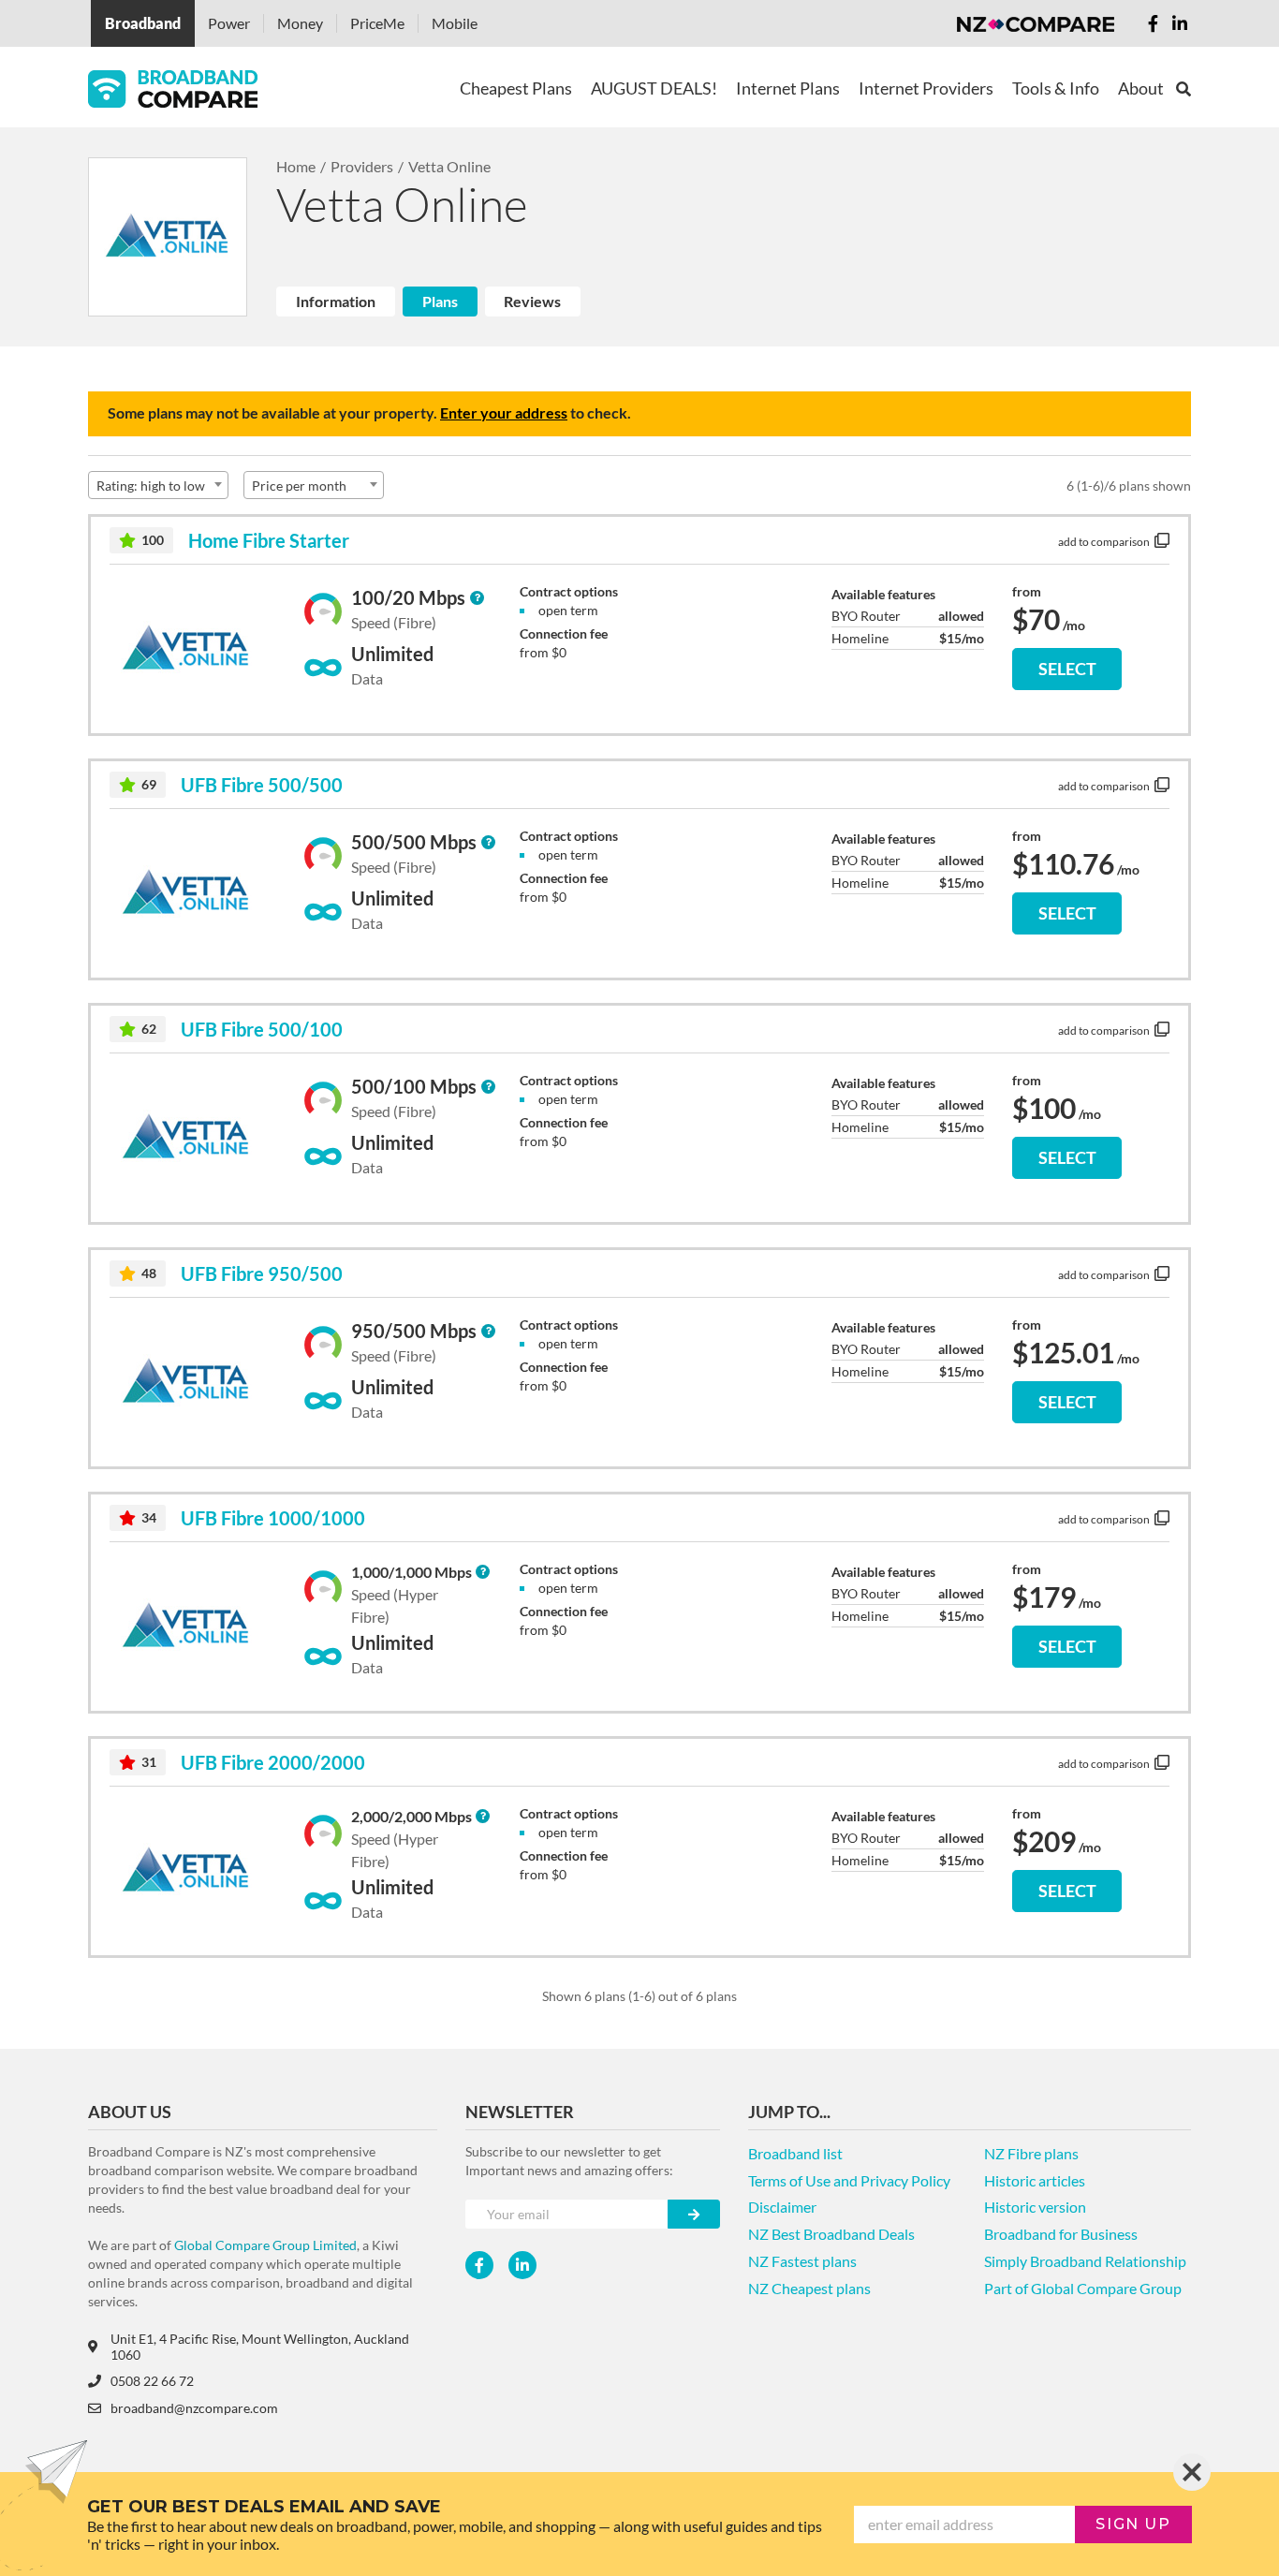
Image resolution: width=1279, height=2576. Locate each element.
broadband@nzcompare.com (194, 2408)
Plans (440, 301)
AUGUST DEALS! (654, 88)
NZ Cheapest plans (809, 2288)
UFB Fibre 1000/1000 (273, 1518)
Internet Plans (788, 88)
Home (296, 166)
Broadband (143, 23)
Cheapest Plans (516, 88)
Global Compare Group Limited (265, 2245)
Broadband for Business (1061, 2234)
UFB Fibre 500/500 (262, 785)
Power (229, 23)
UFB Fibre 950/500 (262, 1273)
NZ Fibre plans (1031, 2153)
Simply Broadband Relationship (1085, 2261)
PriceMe (377, 23)
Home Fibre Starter (269, 540)
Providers (362, 166)
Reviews (532, 301)
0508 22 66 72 (152, 2381)
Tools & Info (1056, 88)
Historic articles (1035, 2180)
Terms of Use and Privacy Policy (849, 2180)
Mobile (455, 23)
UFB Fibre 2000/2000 (273, 1762)
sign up (1133, 2524)
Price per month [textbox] (299, 486)
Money (300, 23)
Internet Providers (926, 88)
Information (336, 301)
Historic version (1035, 2207)
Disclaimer (782, 2207)
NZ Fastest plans (802, 2261)
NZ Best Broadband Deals (831, 2234)
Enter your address (504, 412)
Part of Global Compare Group (1083, 2288)
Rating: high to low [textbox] (151, 486)
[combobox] (158, 485)
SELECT (1067, 669)
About (1141, 88)
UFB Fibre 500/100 (262, 1029)
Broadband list (795, 2153)
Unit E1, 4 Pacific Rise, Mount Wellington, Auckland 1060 (260, 2347)
